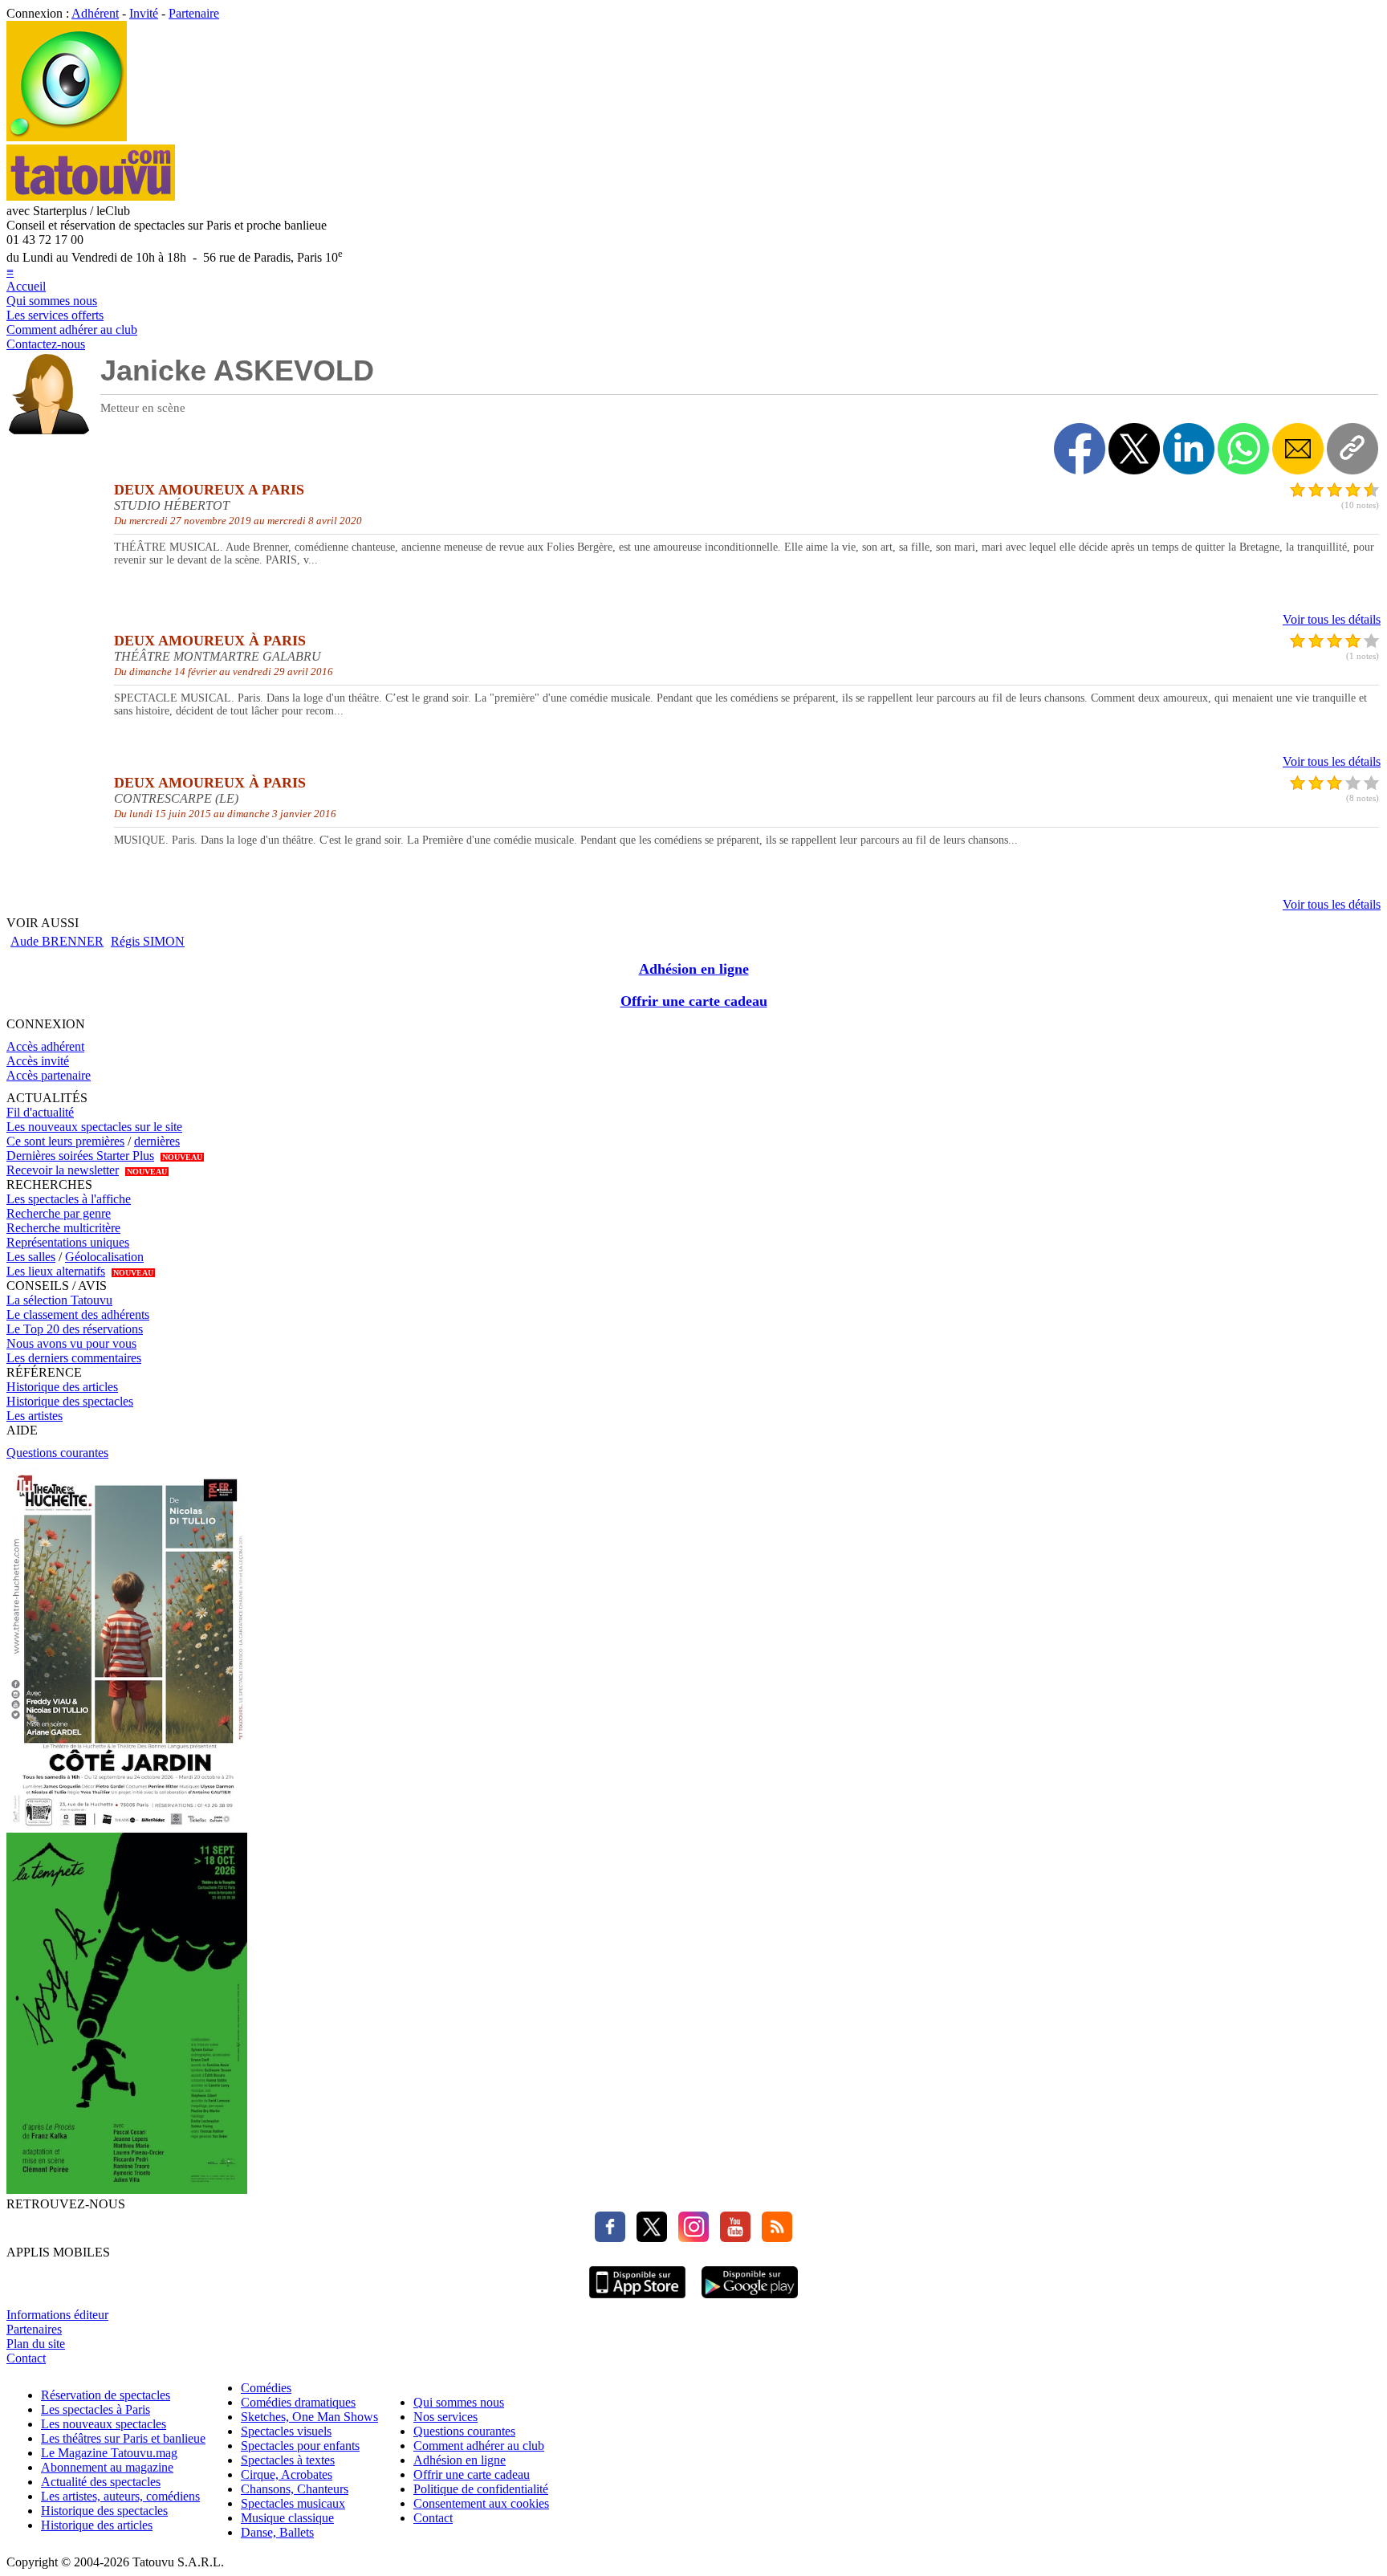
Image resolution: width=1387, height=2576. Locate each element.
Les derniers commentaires (74, 1358)
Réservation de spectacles (106, 2395)
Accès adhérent (45, 1046)
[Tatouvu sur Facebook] (610, 2238)
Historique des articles (62, 1387)
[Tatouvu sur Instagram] (689, 2238)
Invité (144, 13)
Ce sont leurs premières (65, 1141)
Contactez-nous (46, 344)
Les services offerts (55, 315)
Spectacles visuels (286, 2431)
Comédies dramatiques (298, 2402)
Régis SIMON (148, 941)
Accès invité (38, 1061)
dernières (157, 1141)
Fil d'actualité (40, 1112)
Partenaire (194, 13)
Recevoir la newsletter (63, 1170)
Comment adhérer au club (72, 330)
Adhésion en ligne (694, 969)
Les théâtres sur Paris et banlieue (123, 2438)
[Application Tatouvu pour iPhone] (637, 2300)
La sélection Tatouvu (59, 1300)
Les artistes (35, 1416)
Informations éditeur (57, 2315)
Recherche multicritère (63, 1228)
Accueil (26, 286)
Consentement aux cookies (481, 2503)
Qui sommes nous (52, 301)
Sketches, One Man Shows (309, 2417)
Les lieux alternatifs (56, 1271)
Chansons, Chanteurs (295, 2489)
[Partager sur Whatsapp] (1243, 449)
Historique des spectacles (70, 1401)
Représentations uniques (68, 1242)
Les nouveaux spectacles (104, 2424)
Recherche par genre (59, 1213)
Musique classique (287, 2518)
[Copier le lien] (1352, 449)
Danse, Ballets (277, 2532)
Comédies (266, 2388)
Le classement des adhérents (78, 1314)
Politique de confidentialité (481, 2489)
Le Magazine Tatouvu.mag (109, 2453)
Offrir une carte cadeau (694, 1001)
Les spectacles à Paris (96, 2409)
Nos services (445, 2417)
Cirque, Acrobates (287, 2474)
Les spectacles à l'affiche (69, 1199)
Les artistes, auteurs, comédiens (120, 2496)
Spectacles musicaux (293, 2503)
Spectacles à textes (288, 2460)
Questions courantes (57, 1453)
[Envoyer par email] (1298, 449)
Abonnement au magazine (107, 2467)
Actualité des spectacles (101, 2482)
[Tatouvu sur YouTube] (731, 2238)
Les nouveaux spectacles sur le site (94, 1127)
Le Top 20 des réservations (75, 1329)
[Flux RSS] (773, 2238)
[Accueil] (67, 137)
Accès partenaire (49, 1075)
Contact (26, 2358)
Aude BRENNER (57, 941)
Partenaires (34, 2329)
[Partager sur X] (1134, 449)
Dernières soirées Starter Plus (80, 1156)
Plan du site (36, 2344)
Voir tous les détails (1332, 619)
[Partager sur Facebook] (1080, 449)
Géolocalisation (104, 1257)
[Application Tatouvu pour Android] (750, 2300)
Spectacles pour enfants (300, 2446)
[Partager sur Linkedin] (1189, 449)
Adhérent (95, 13)
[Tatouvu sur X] (648, 2238)
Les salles (31, 1257)
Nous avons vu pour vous (71, 1343)
